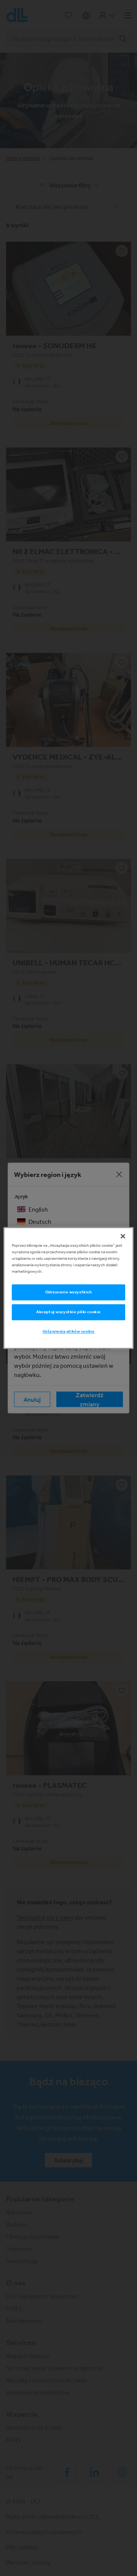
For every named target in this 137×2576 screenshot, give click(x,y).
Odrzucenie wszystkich (69, 1292)
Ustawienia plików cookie (69, 1332)
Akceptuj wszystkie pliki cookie (68, 1312)
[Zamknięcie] (123, 1236)
